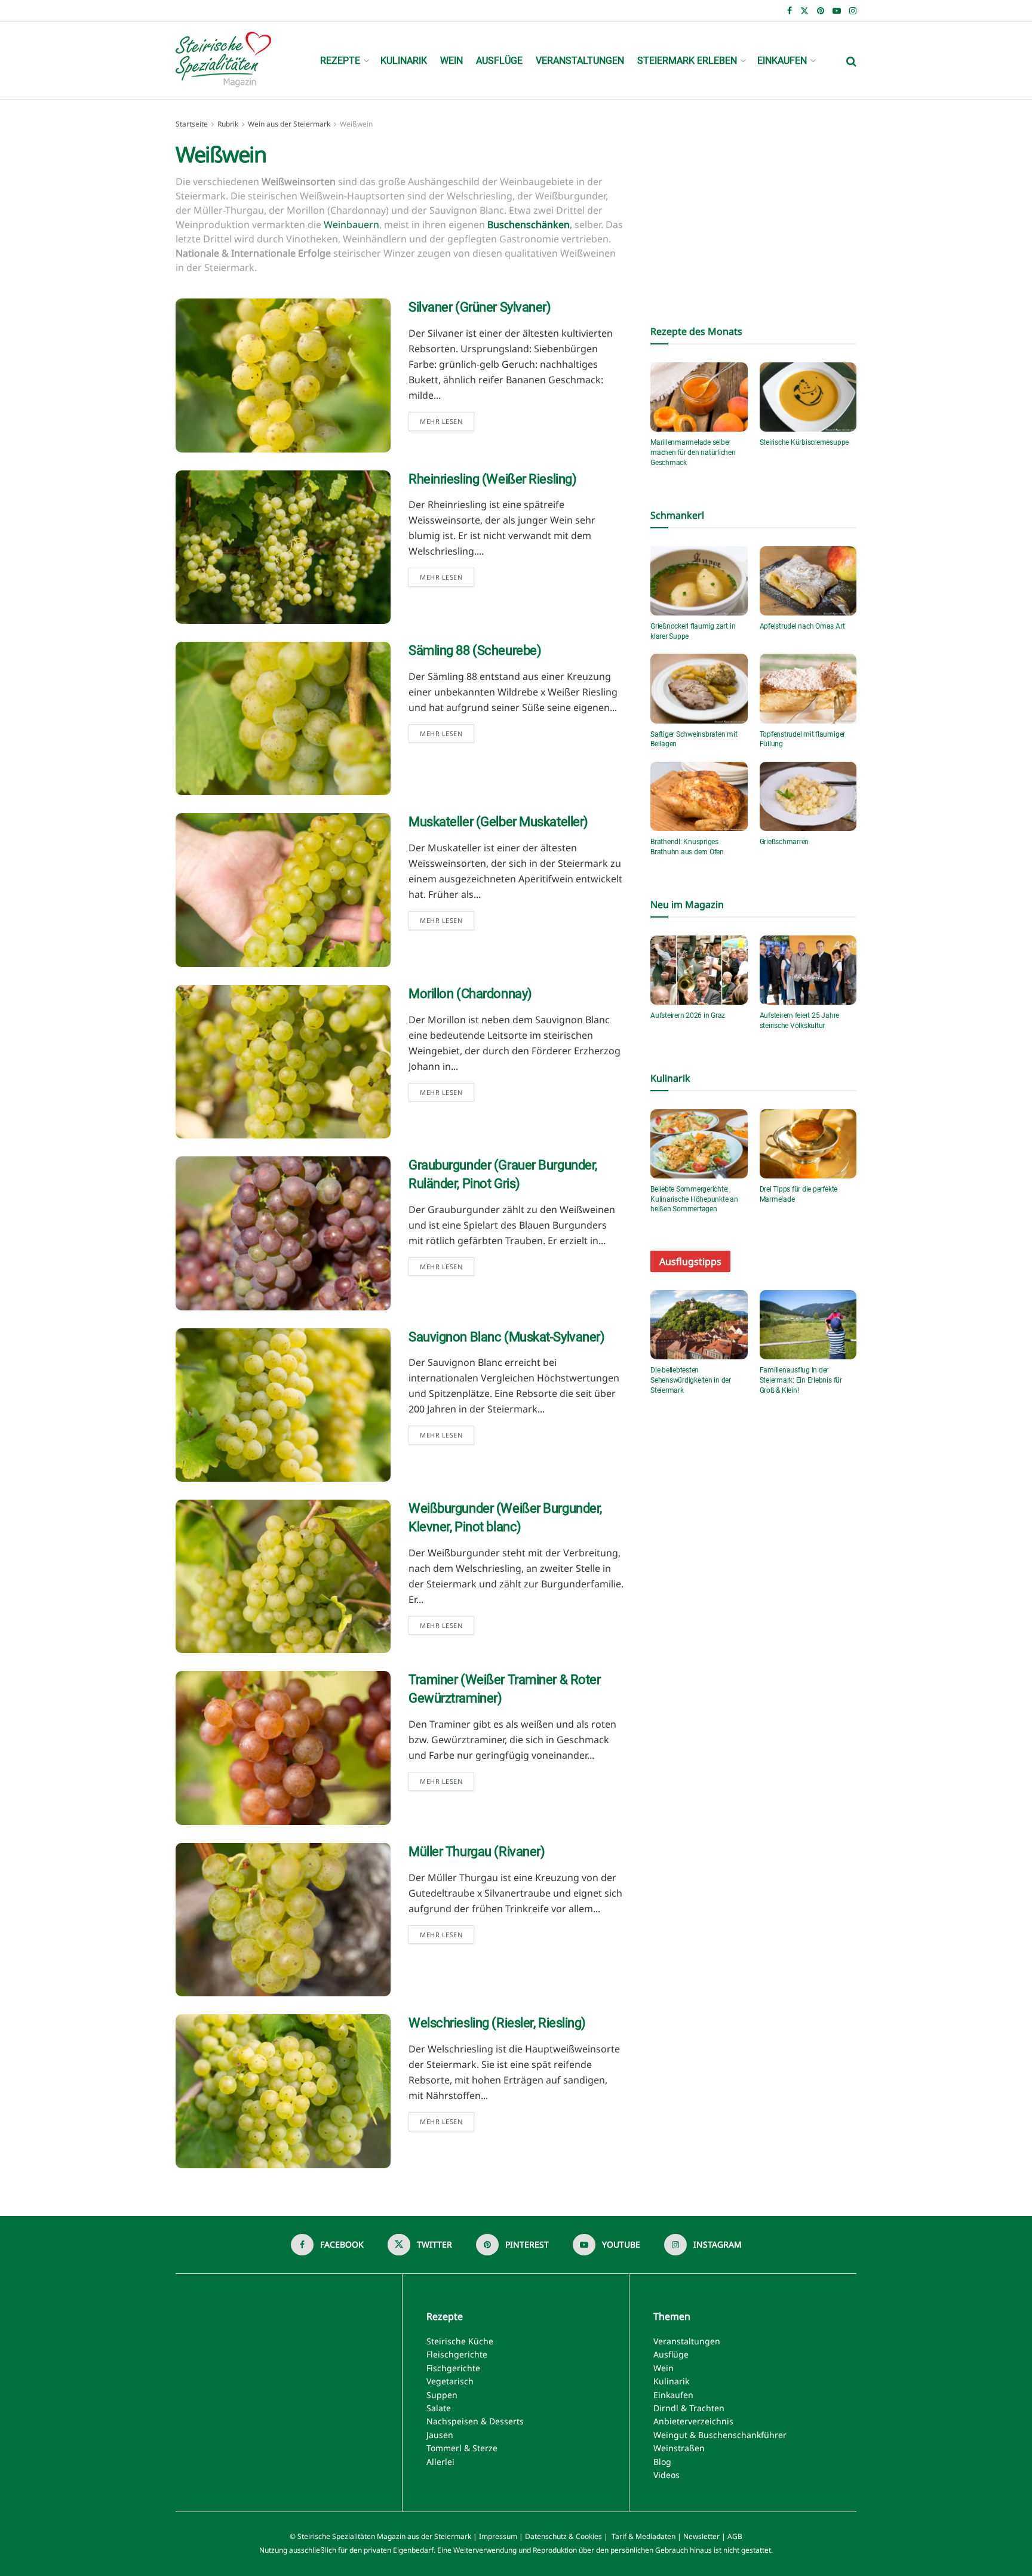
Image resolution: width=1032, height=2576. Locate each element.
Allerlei (440, 2462)
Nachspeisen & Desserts (475, 2421)
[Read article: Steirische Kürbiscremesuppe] (808, 397)
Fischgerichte (453, 2368)
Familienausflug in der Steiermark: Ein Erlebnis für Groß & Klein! (801, 1380)
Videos (666, 2475)
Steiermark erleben (687, 61)
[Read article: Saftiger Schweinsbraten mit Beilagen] (699, 688)
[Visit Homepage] (223, 61)
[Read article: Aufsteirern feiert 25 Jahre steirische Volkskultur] (808, 970)
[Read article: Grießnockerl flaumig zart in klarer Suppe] (699, 581)
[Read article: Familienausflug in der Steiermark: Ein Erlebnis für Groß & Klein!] (808, 1325)
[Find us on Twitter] (804, 11)
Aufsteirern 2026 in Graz (688, 1015)
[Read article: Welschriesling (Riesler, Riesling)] (283, 2091)
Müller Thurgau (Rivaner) (477, 1852)
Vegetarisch (450, 2381)
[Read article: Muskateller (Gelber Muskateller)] (283, 890)
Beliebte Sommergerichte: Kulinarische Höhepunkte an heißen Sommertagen (694, 1199)
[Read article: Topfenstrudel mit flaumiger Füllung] (808, 688)
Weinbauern (351, 224)
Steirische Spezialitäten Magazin (351, 2536)
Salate (439, 2408)
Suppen (442, 2395)
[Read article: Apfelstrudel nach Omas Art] (808, 581)
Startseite (192, 124)
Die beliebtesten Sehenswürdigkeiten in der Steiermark (691, 1380)
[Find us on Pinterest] (821, 11)
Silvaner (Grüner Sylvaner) (480, 307)
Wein (451, 61)
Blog (662, 2462)
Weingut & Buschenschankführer (720, 2435)
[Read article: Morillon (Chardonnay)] (283, 1062)
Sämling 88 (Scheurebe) (475, 650)
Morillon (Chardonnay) (470, 994)
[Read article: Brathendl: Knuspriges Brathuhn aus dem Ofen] (699, 796)
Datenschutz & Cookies (563, 2536)
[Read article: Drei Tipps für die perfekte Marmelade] (808, 1144)
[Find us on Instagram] (853, 11)
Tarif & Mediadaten (644, 2536)
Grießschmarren (784, 842)
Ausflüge (499, 61)
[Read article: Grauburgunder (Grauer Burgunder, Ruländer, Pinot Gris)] (283, 1233)
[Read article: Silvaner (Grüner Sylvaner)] (283, 375)
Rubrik (228, 124)
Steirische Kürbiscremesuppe (804, 442)
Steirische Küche (460, 2341)
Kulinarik (404, 61)
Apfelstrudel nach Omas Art (802, 626)
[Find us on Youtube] (837, 11)
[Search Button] (851, 61)
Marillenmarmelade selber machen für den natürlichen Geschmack (693, 453)
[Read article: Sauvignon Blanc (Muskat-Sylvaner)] (283, 1405)
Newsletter (701, 2536)
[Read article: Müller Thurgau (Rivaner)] (283, 1920)
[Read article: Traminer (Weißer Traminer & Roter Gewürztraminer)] (283, 1748)
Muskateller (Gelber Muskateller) (498, 822)
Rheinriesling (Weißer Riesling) (492, 479)
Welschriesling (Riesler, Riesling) (497, 2023)
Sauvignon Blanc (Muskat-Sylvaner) (506, 1337)
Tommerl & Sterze (462, 2448)
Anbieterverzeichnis (693, 2421)
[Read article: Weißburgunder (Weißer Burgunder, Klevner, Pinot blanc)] (283, 1576)
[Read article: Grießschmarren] (808, 796)
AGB (735, 2536)
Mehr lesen (447, 419)
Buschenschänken (529, 224)
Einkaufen (782, 61)
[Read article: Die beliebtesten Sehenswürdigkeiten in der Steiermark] (699, 1325)
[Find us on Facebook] (790, 11)
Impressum (498, 2536)
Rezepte (340, 61)
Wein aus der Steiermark (289, 124)
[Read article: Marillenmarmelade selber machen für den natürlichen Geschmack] (699, 397)
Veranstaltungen (580, 61)
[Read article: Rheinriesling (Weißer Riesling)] (283, 547)
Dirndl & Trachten (689, 2408)
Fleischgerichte (457, 2354)
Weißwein (356, 124)
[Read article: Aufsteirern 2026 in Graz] (699, 970)
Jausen (440, 2435)
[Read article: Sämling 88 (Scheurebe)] (283, 718)
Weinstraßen (679, 2448)
